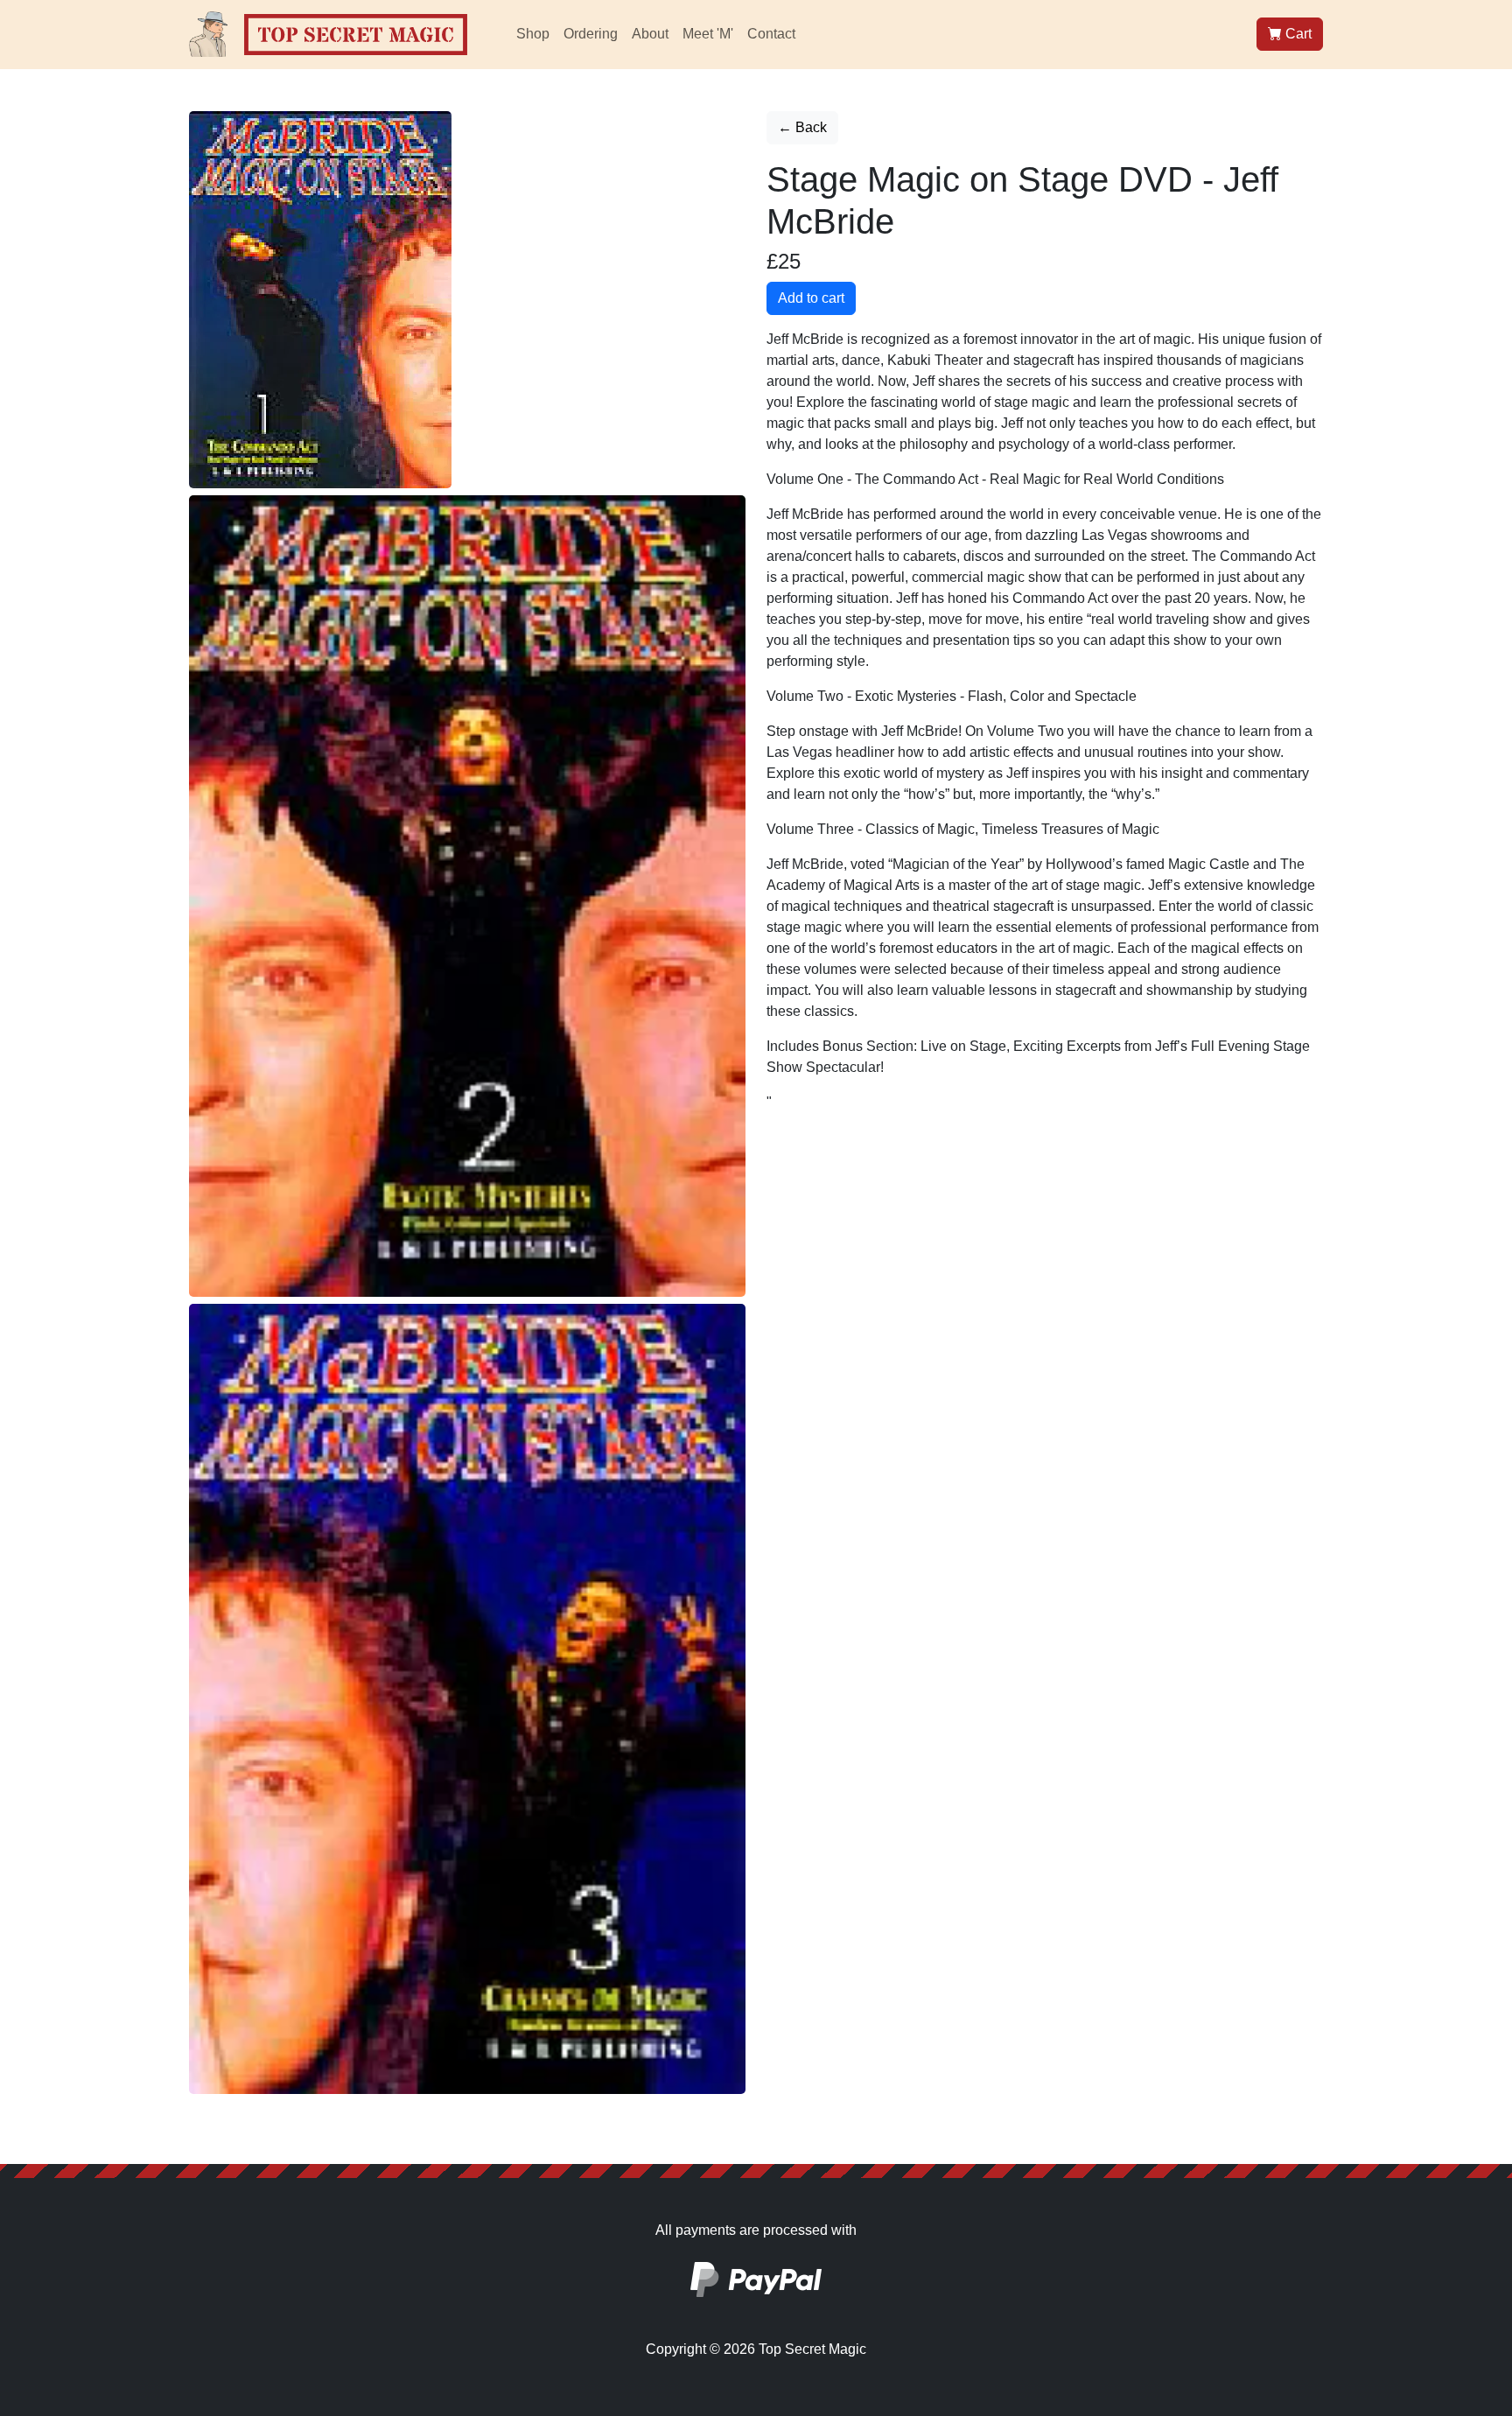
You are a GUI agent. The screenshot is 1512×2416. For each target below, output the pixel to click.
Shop (533, 34)
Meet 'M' (708, 34)
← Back (802, 127)
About (650, 34)
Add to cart (811, 298)
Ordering (591, 34)
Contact (771, 34)
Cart (1297, 34)
